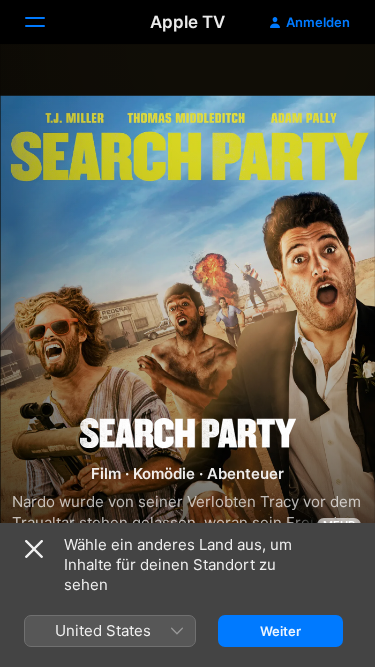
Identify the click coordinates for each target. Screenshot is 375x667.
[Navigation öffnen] (47, 22)
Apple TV (187, 22)
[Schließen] (34, 549)
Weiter (280, 631)
